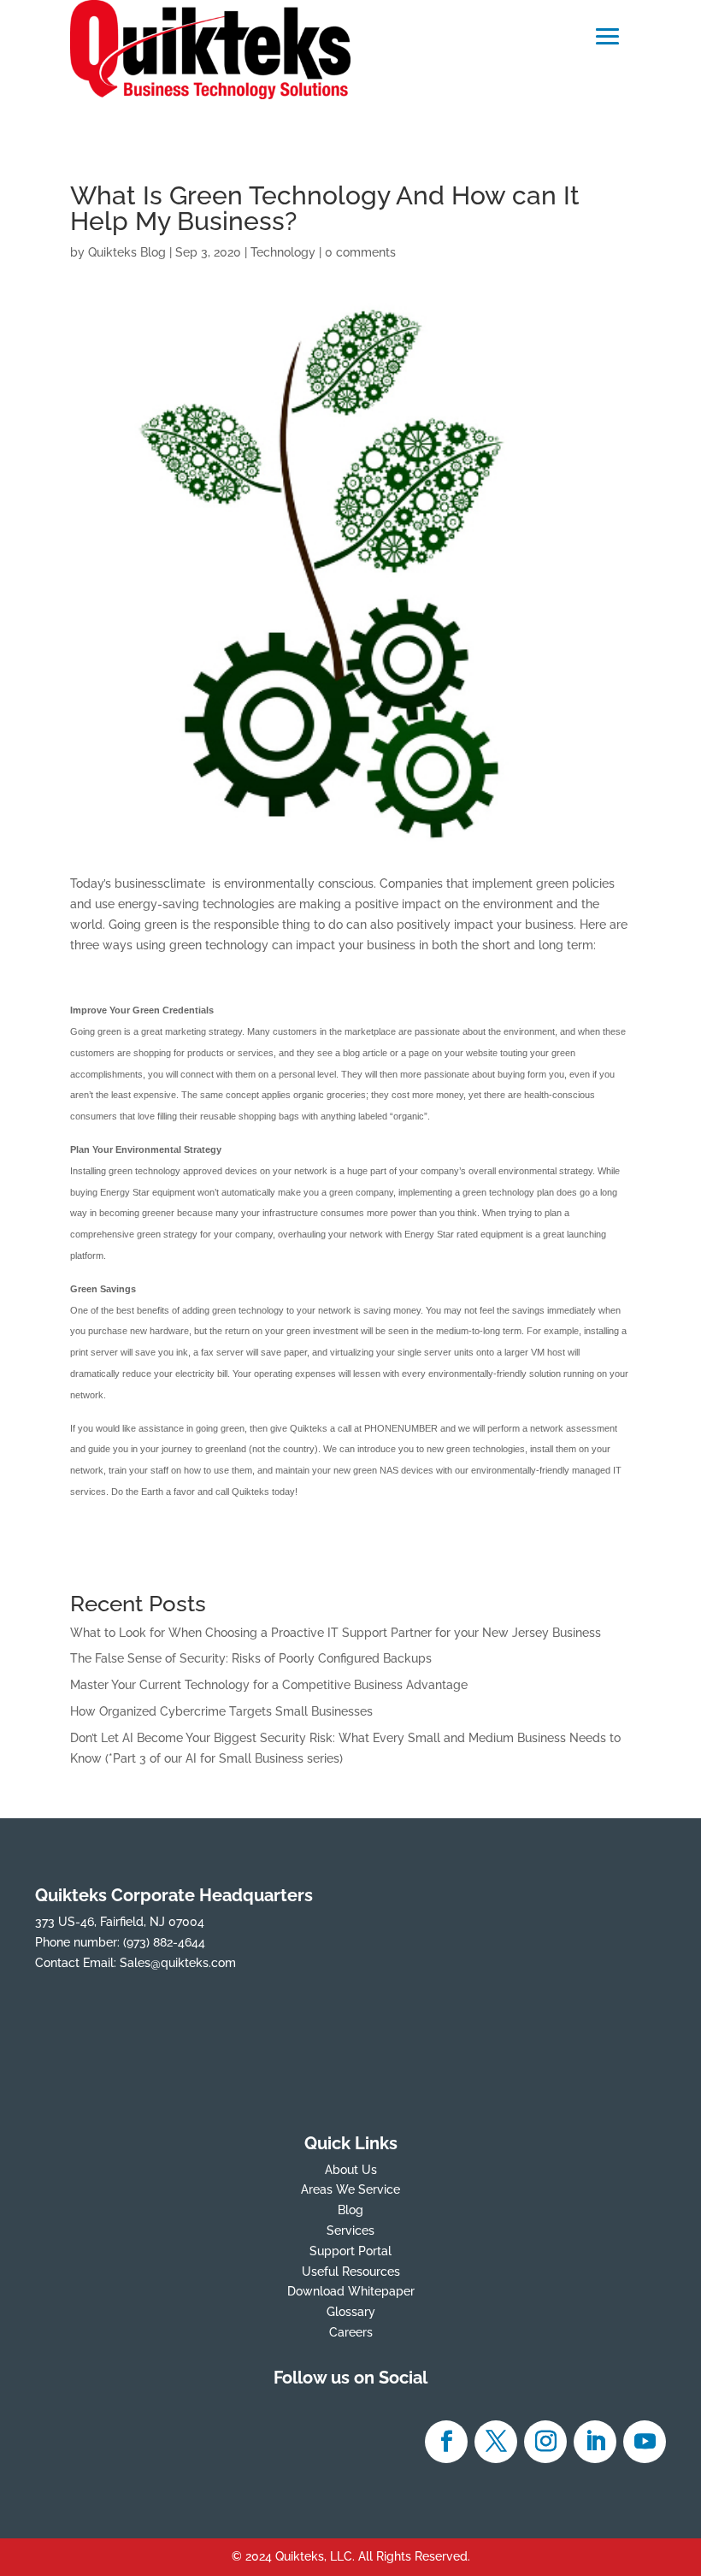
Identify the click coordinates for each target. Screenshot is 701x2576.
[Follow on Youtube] (645, 2442)
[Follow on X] (496, 2442)
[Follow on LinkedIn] (595, 2442)
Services (350, 2230)
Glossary (351, 2312)
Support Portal (350, 2251)
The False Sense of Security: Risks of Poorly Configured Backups (251, 1658)
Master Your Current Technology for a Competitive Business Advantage (269, 1685)
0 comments (360, 252)
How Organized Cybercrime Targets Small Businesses (221, 1711)
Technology (283, 252)
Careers (351, 2332)
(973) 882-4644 (164, 1942)
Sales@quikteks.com (178, 1963)
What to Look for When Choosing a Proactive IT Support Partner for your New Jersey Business (336, 1633)
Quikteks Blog (127, 252)
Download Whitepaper (351, 2291)
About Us (351, 2170)
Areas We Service (350, 2189)
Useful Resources (351, 2272)
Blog (350, 2210)
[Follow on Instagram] (545, 2442)
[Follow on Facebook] (446, 2442)
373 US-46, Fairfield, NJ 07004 (120, 1922)
